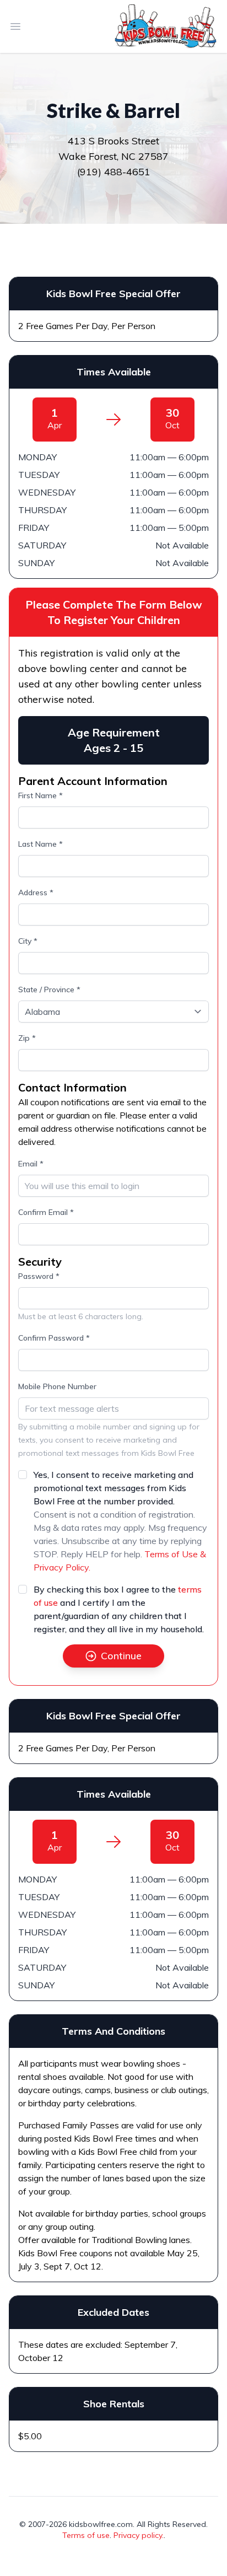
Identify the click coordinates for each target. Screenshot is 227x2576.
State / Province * (49, 989)
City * (28, 941)
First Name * (40, 795)
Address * (36, 892)
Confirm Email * (46, 1212)
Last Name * (40, 844)
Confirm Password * (54, 1338)
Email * (31, 1164)
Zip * (27, 1038)
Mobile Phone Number (57, 1386)
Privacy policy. (139, 2535)
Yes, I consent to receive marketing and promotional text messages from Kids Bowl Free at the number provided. (113, 1488)
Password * (39, 1276)
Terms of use (86, 2535)
